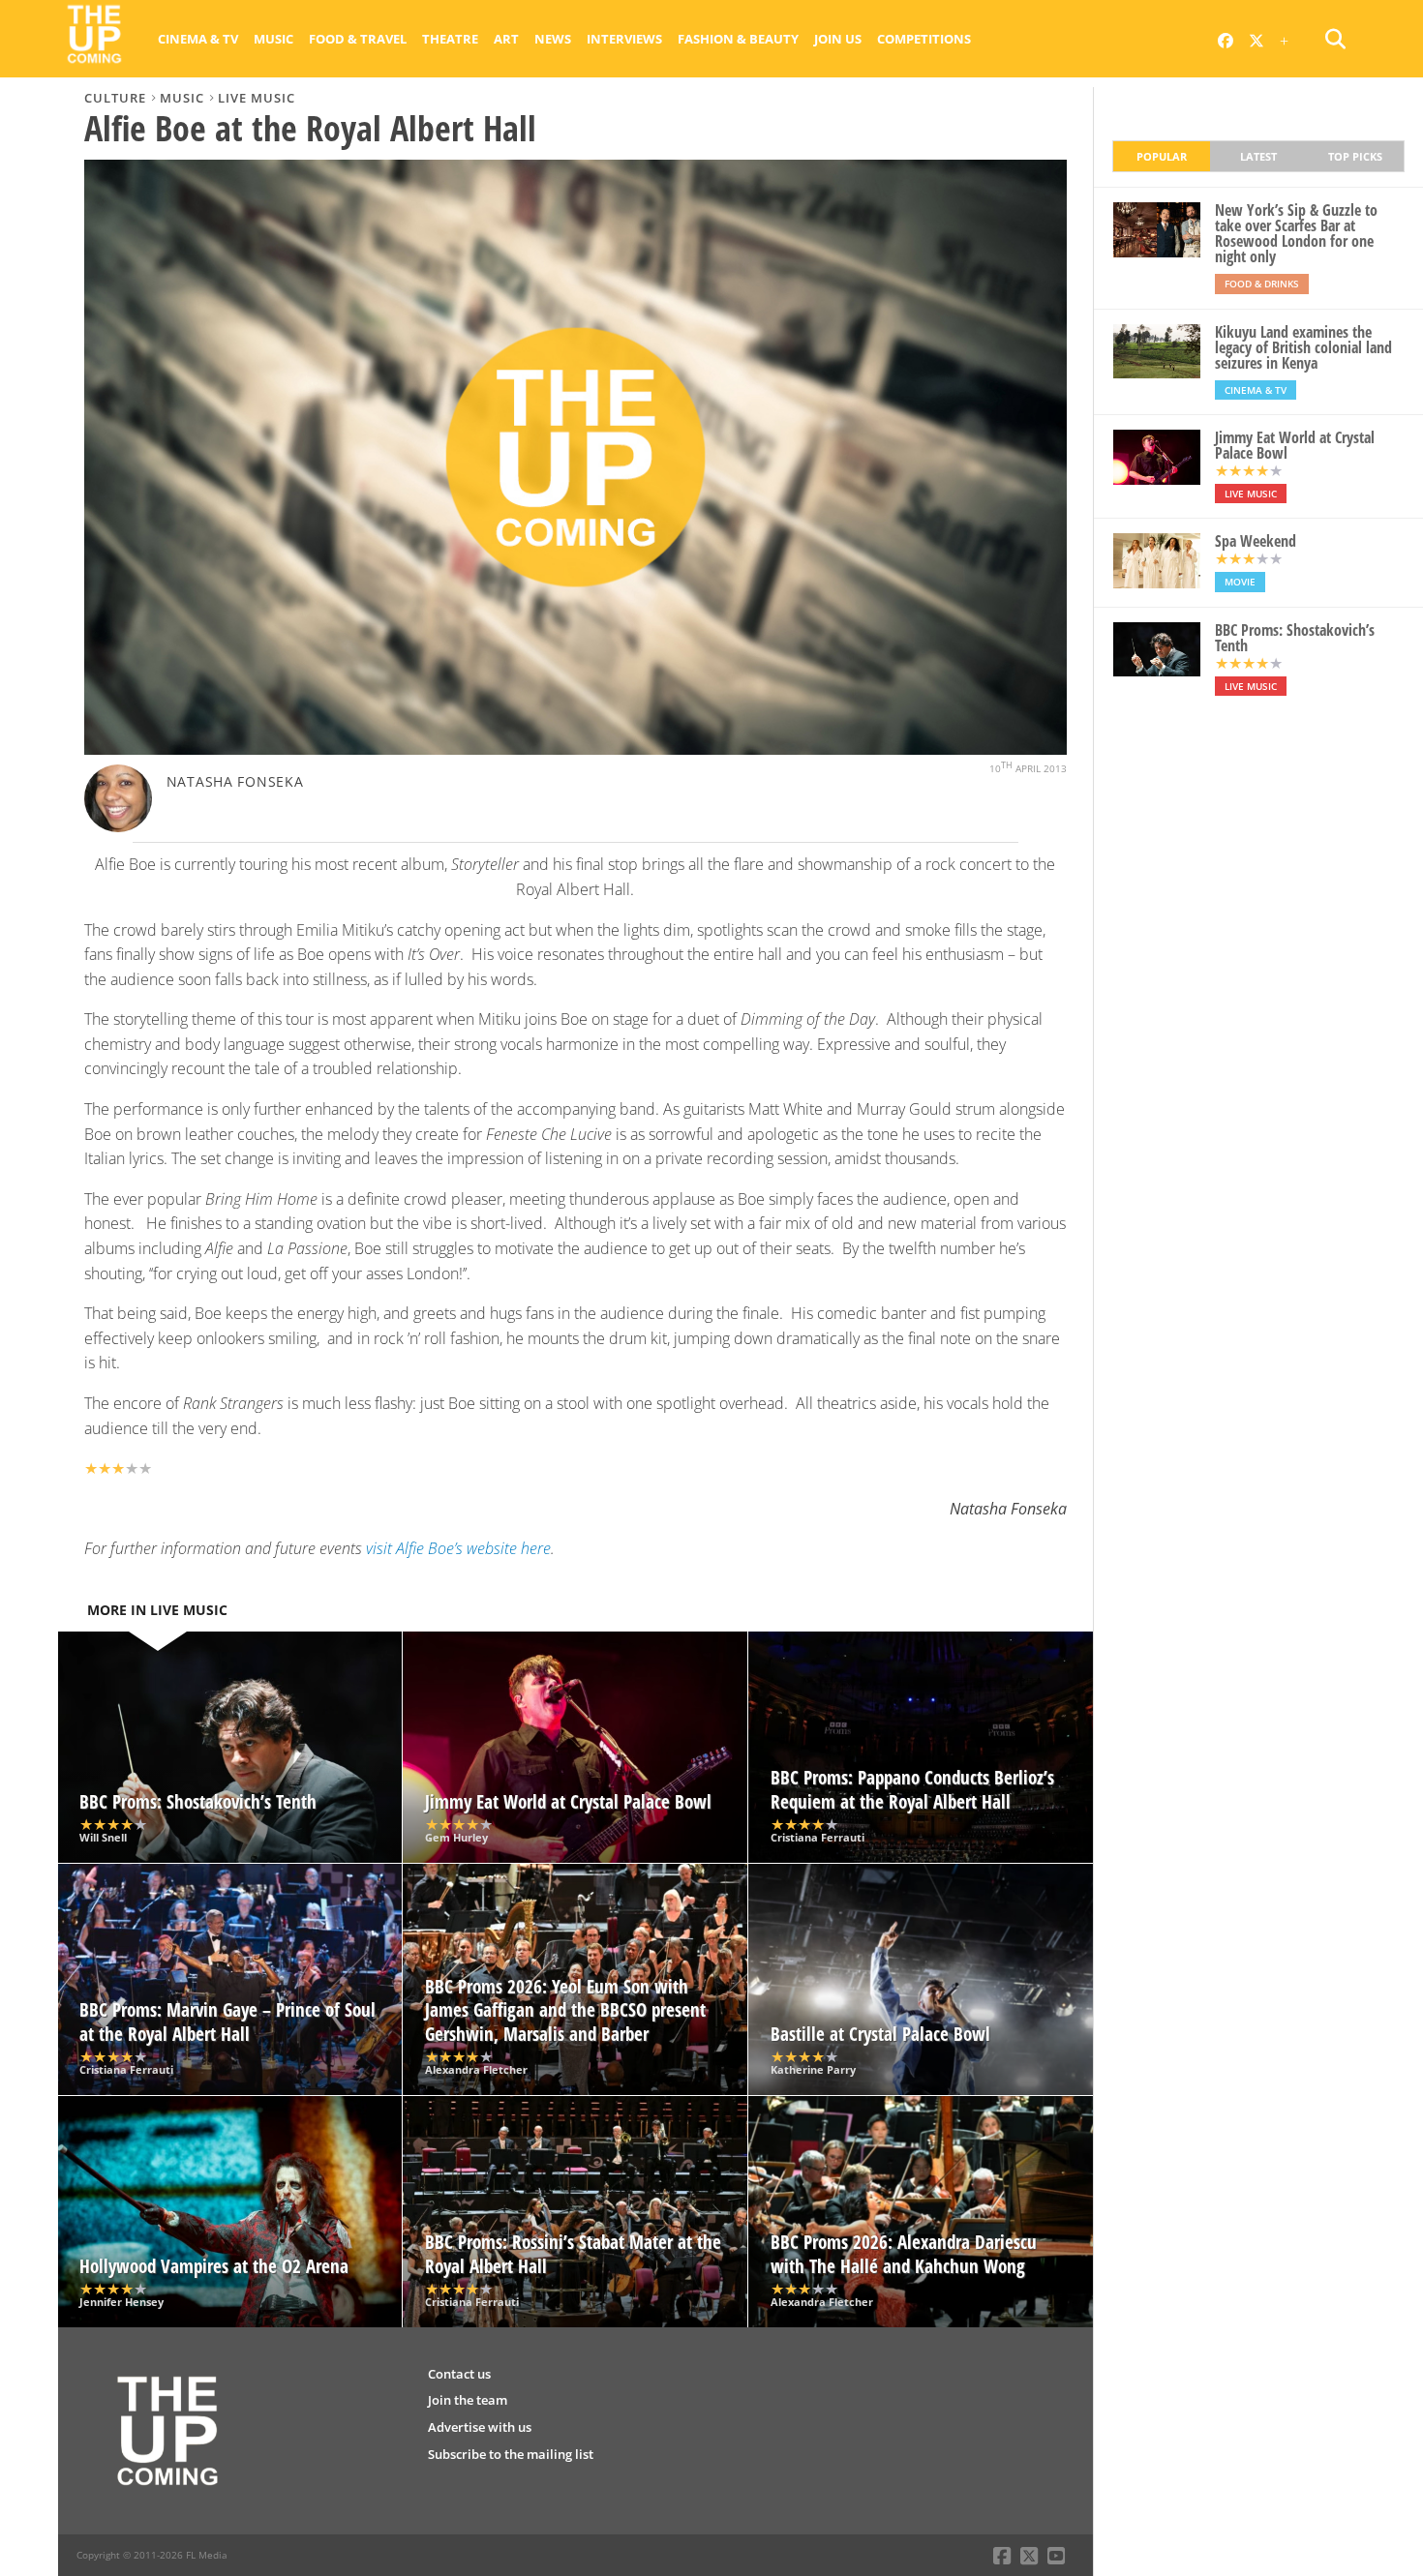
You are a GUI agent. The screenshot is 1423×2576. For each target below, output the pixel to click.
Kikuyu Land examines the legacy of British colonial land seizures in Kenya (1303, 347)
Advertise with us (480, 2427)
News (553, 39)
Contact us (459, 2374)
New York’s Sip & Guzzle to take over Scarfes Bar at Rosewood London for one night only (1296, 233)
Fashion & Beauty (738, 39)
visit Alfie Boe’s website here (458, 1548)
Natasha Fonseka (235, 781)
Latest (1258, 156)
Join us (838, 39)
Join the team (468, 2400)
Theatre (450, 39)
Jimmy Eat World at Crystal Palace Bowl (1295, 445)
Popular (1162, 156)
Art (506, 39)
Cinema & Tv (198, 39)
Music (273, 39)
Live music (257, 98)
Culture (115, 98)
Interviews (624, 39)
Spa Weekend (1256, 541)
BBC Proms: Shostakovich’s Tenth (1295, 638)
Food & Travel (358, 39)
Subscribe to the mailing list (511, 2454)
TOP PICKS (1355, 156)
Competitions (924, 39)
